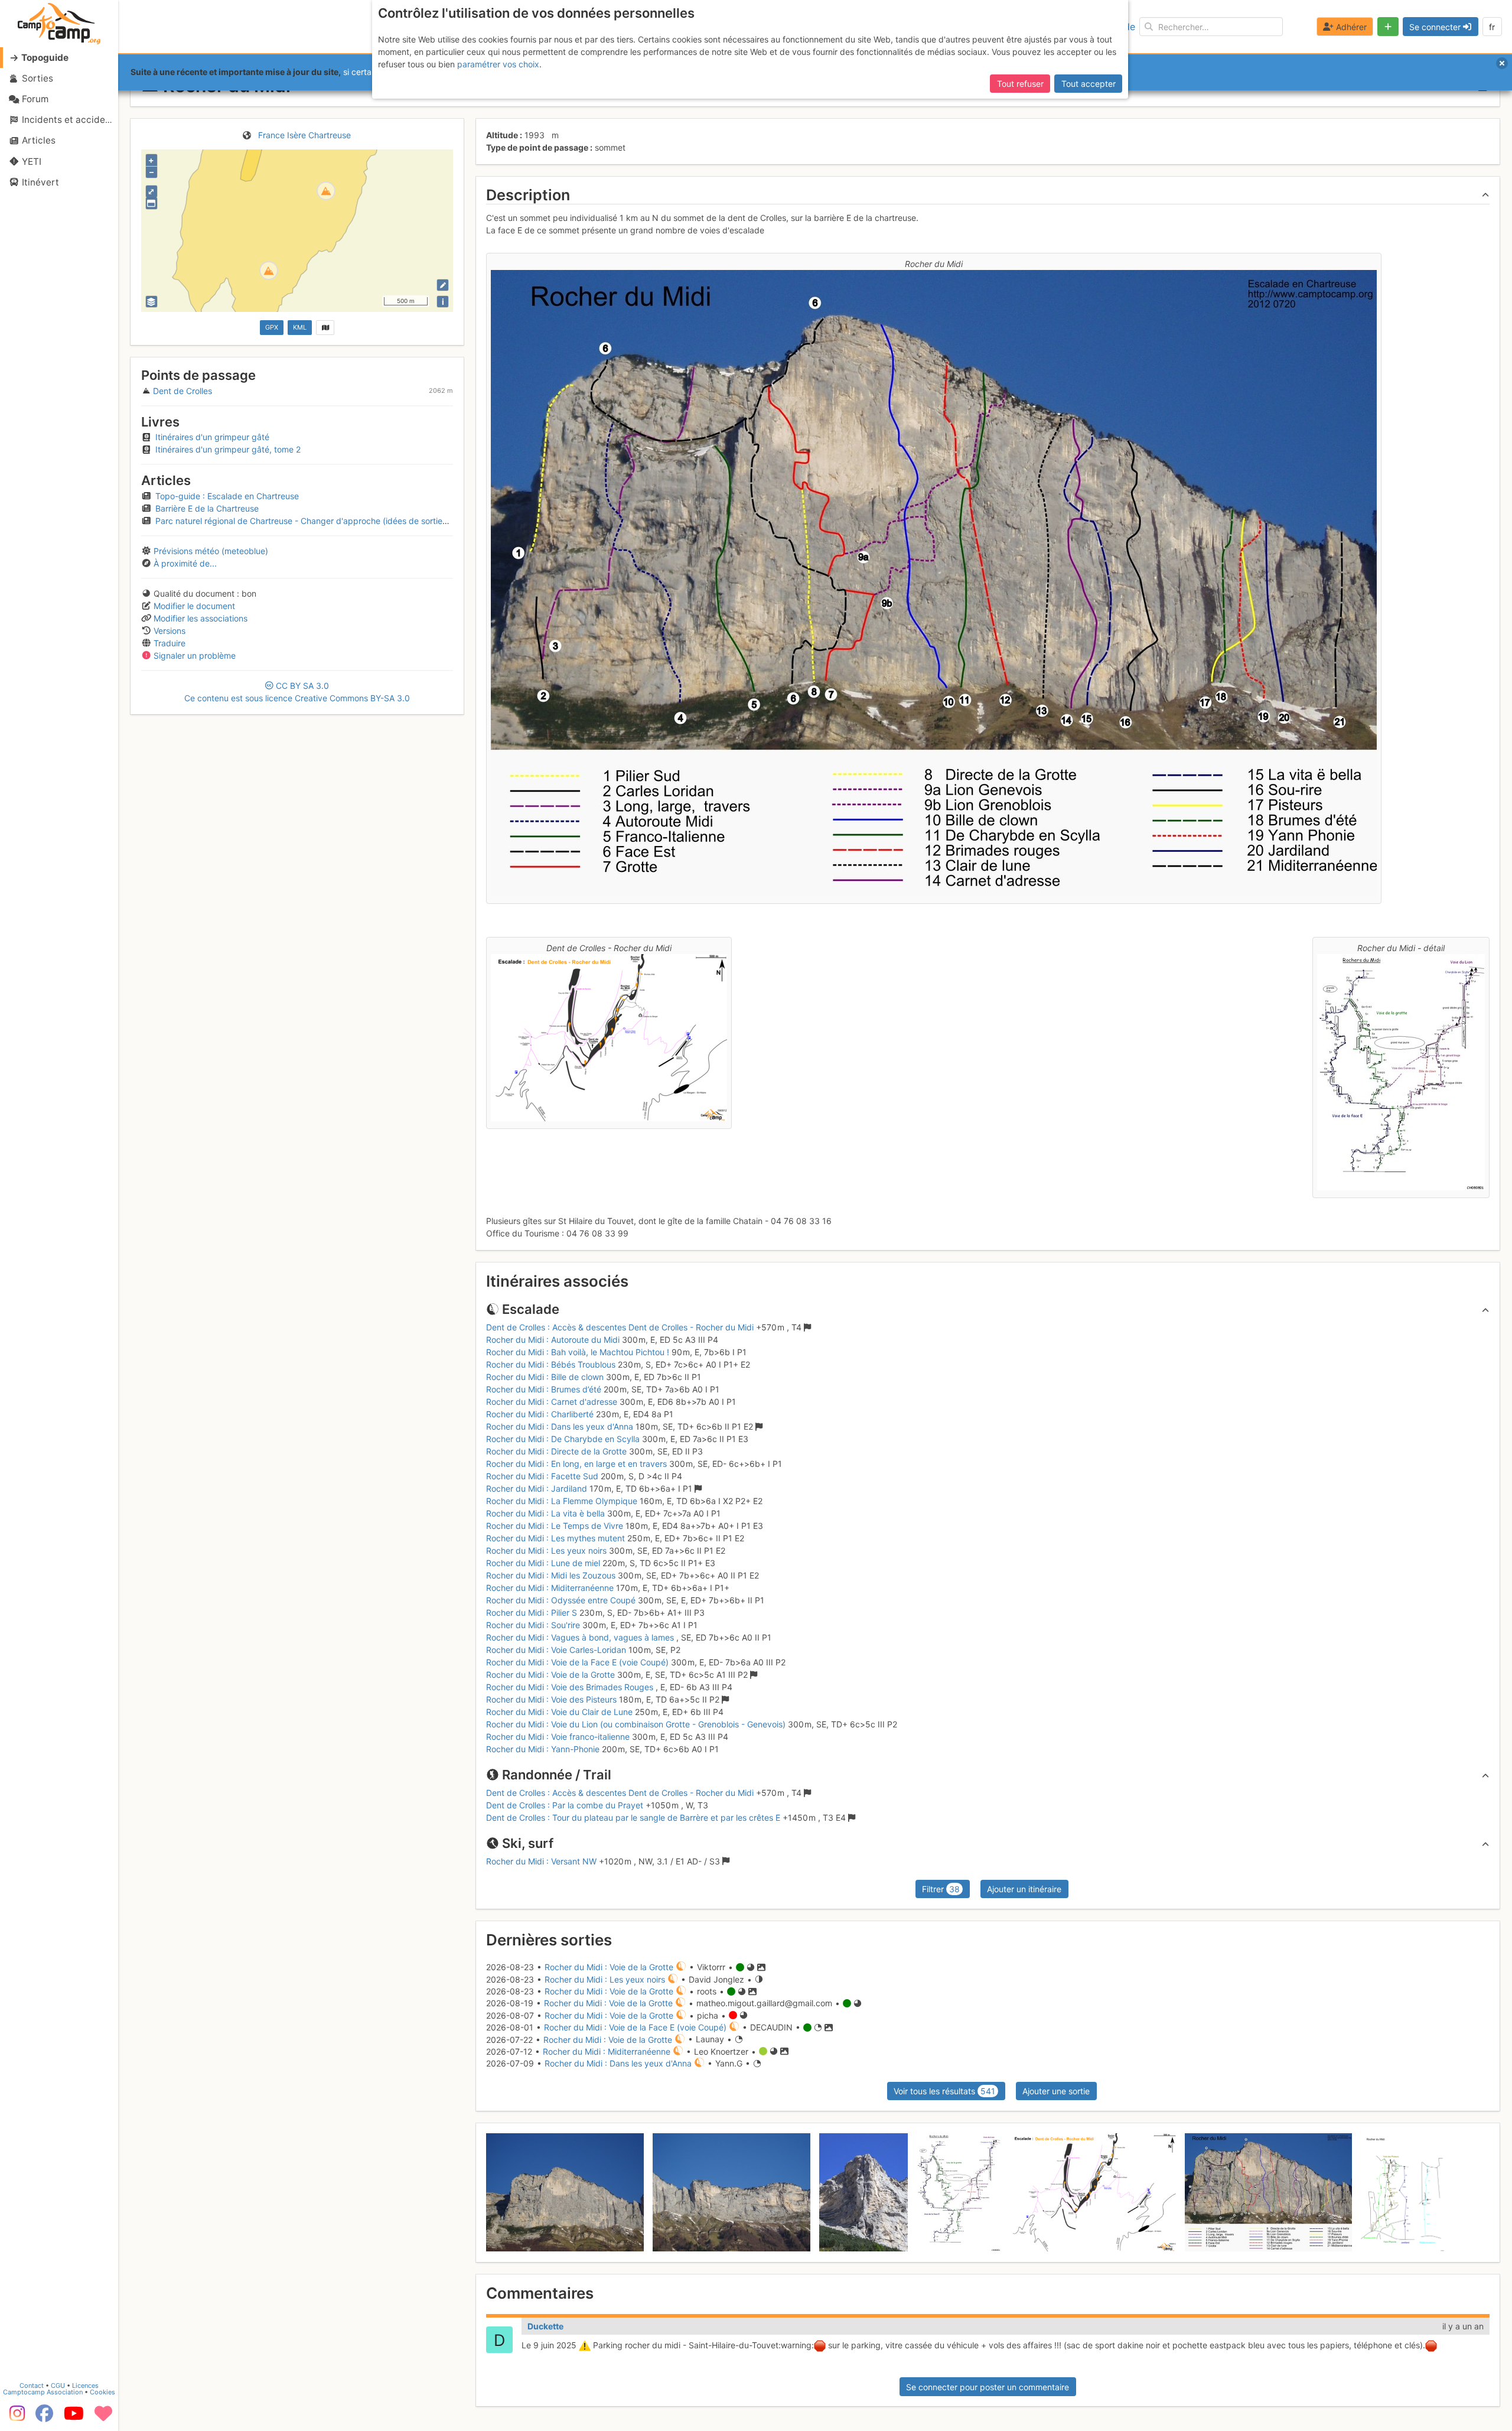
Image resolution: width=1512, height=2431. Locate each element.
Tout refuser (1020, 84)
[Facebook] (44, 2417)
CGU (58, 2386)
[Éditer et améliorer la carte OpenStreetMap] (443, 285)
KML (300, 327)
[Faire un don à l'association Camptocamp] (103, 2417)
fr (1492, 27)
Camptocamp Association (43, 2392)
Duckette (545, 2326)
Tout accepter (1089, 84)
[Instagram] (15, 2417)
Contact (32, 2386)
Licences (85, 2386)
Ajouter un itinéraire (1024, 1889)
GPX (272, 327)
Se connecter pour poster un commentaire (988, 2387)
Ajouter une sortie (1056, 2091)
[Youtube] (74, 2417)
